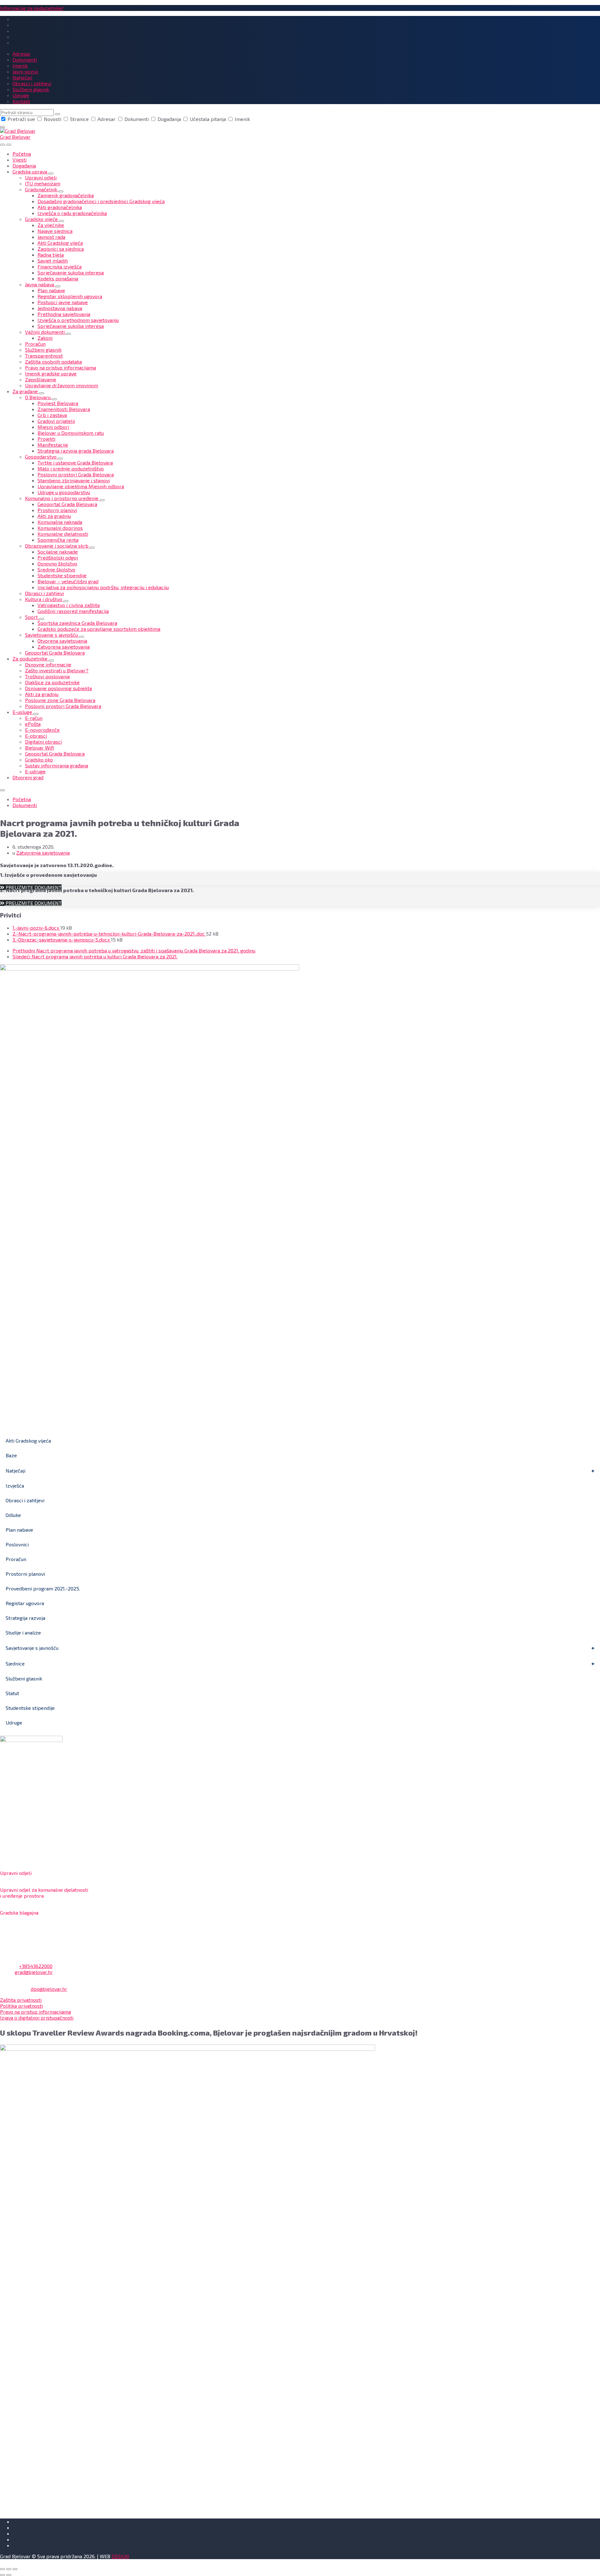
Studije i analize (23, 1632)
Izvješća (15, 1486)
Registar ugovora (25, 1603)
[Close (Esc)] (2, 2569)
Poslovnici (17, 1544)
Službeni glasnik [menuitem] (31, 89)
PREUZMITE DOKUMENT (33, 903)
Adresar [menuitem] (22, 54)
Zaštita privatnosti (21, 2000)
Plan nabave (19, 1530)
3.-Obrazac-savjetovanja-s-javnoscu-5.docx (62, 939)
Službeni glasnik (24, 1678)
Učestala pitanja (208, 119)
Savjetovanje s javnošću (32, 1648)
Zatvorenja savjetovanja (43, 853)
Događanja (169, 119)
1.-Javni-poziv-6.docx (36, 928)
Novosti (52, 119)
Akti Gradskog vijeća (28, 1441)
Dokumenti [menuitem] (25, 60)
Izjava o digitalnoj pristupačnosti (37, 2018)
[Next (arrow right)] (9, 2575)
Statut (12, 1693)
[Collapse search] (2, 127)
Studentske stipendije (30, 1708)
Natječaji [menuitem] (22, 77)
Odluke (13, 1515)
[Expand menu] (9, 145)
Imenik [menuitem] (20, 65)
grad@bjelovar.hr (34, 1972)
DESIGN (120, 2556)
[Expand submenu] (51, 173)
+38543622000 (36, 1966)
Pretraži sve (21, 119)
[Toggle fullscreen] (9, 2569)
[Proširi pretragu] (2, 145)
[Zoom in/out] (15, 2569)
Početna (22, 799)
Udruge (14, 1722)
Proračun (16, 1559)
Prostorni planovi (25, 1574)
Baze (11, 1455)
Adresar (107, 119)
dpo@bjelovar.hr (49, 1989)
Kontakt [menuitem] (21, 101)
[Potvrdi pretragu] (57, 114)
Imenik (242, 119)
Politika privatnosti (21, 2006)
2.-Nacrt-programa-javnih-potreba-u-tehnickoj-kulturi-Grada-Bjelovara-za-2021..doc (109, 934)
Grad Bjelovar (15, 137)
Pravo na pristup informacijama (35, 2012)
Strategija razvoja (25, 1618)
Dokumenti (137, 119)
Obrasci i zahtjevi (25, 1500)
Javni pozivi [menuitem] (25, 71)
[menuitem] (22, 154)
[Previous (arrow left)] (2, 2575)
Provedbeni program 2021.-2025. (43, 1588)
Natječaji (15, 1471)
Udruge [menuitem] (21, 95)
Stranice (79, 119)
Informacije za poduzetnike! (32, 8)
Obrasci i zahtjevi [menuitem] (32, 83)
